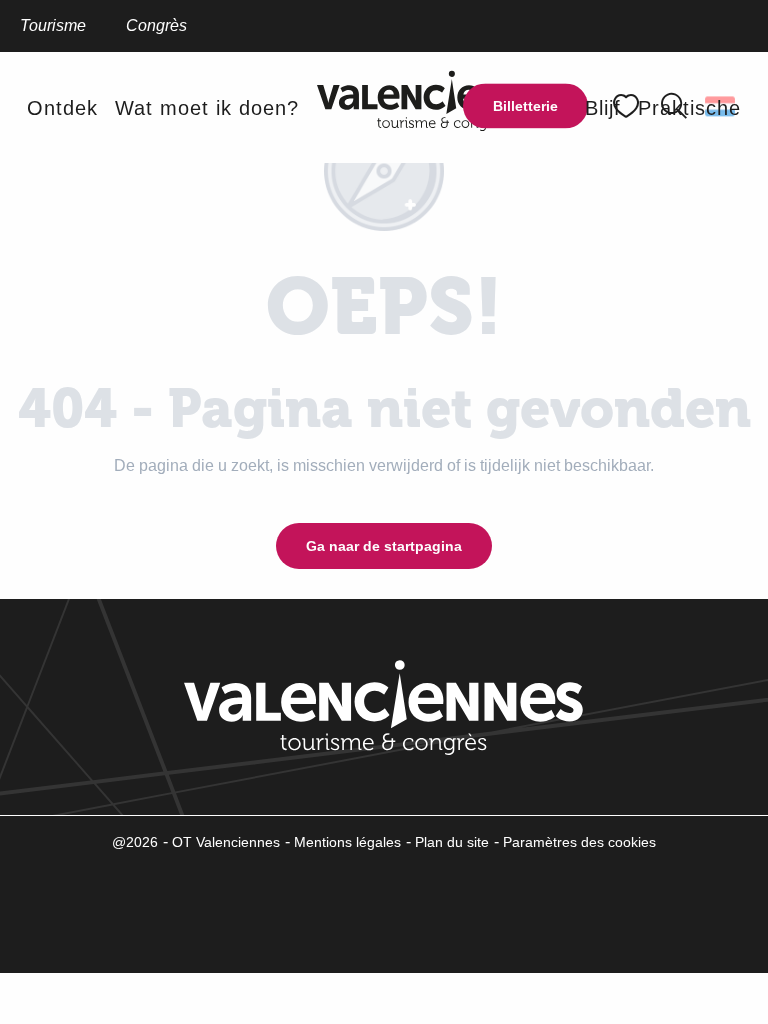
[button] (62, 108)
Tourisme (53, 25)
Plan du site (452, 842)
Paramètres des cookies (579, 842)
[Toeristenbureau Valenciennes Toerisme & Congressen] (442, 107)
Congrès (156, 25)
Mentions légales (347, 842)
